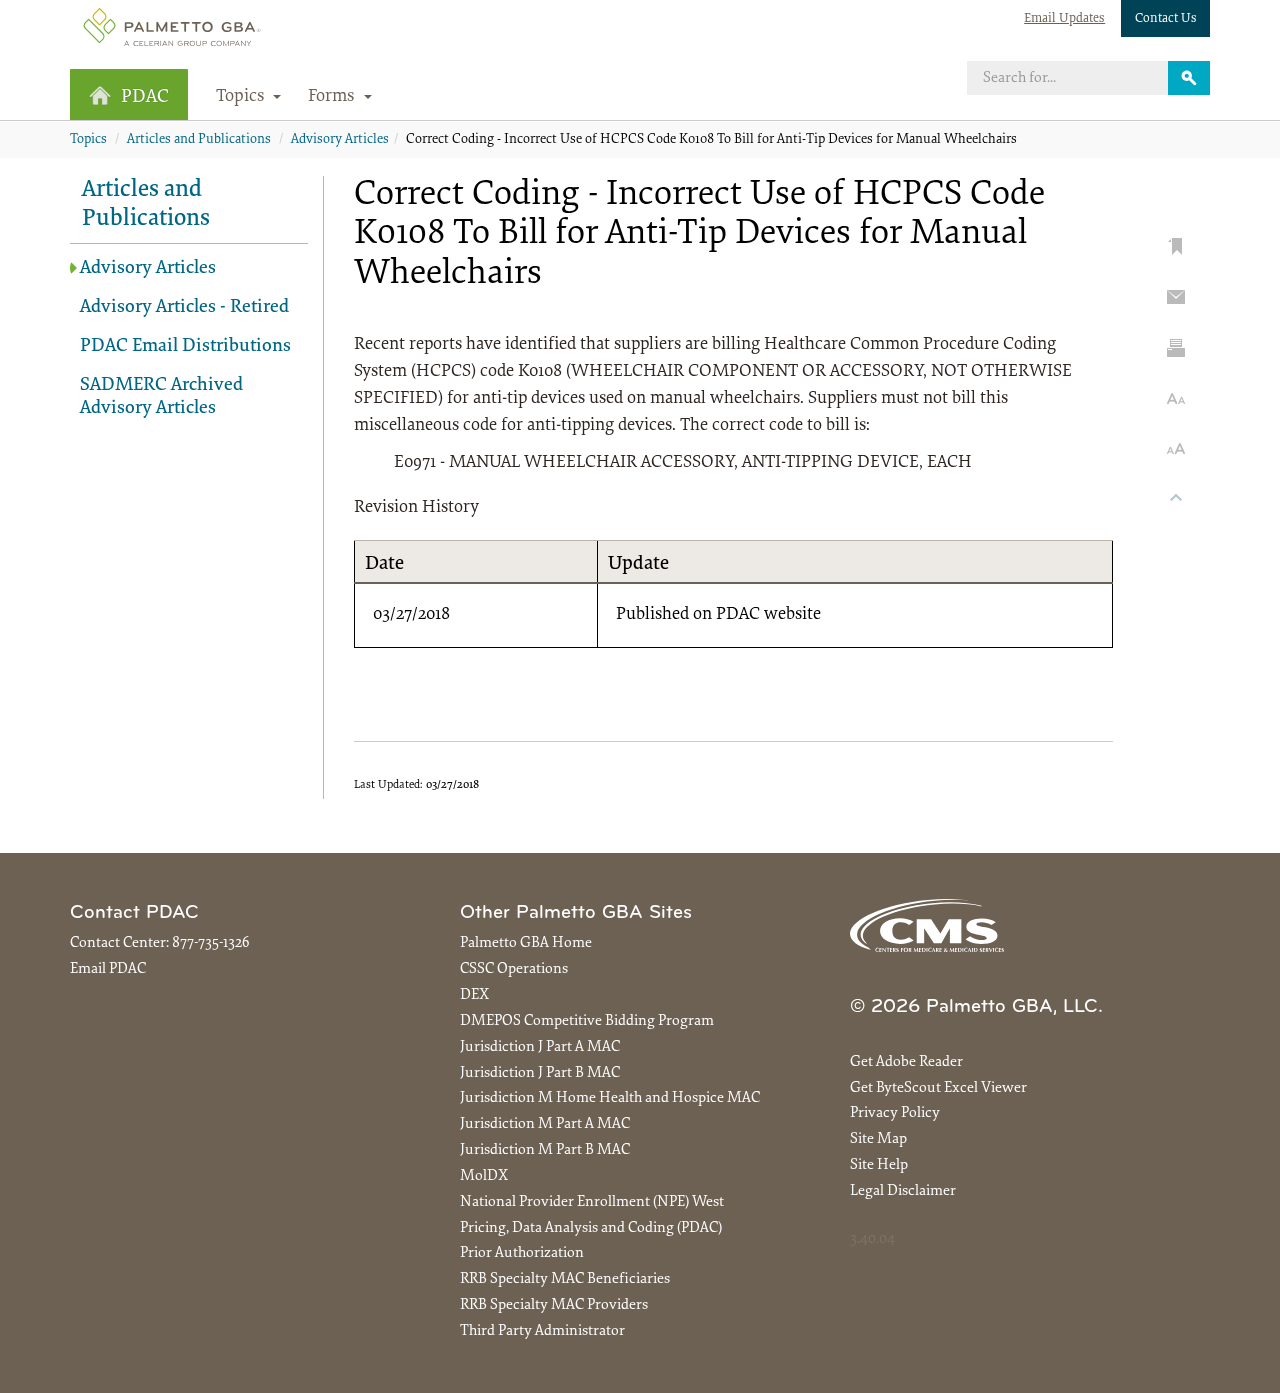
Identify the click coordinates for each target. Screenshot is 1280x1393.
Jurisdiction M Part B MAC (545, 1150)
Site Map (878, 1139)
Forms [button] (333, 97)
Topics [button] (242, 97)
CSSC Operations (514, 969)
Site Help (879, 1165)
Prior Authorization (522, 1253)
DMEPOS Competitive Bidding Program (587, 1021)
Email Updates (1064, 18)
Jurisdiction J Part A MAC (540, 1047)
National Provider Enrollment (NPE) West (592, 1202)
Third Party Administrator (542, 1331)
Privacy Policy (895, 1113)
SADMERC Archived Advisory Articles (161, 397)
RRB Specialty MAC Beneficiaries (565, 1279)
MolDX (484, 1176)
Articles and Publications (199, 140)
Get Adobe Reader (906, 1062)
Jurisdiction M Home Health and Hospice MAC (610, 1098)
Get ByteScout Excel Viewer (938, 1088)
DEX (474, 995)
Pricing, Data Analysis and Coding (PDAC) (591, 1228)
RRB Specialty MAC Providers (554, 1305)
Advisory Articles (340, 140)
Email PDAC (108, 969)
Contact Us (1166, 18)
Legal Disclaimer (903, 1191)
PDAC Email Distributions (185, 346)
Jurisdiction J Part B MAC (540, 1073)
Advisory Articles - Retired (184, 307)
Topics (88, 140)
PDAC (145, 97)
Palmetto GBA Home (526, 943)
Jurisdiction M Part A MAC (545, 1124)
